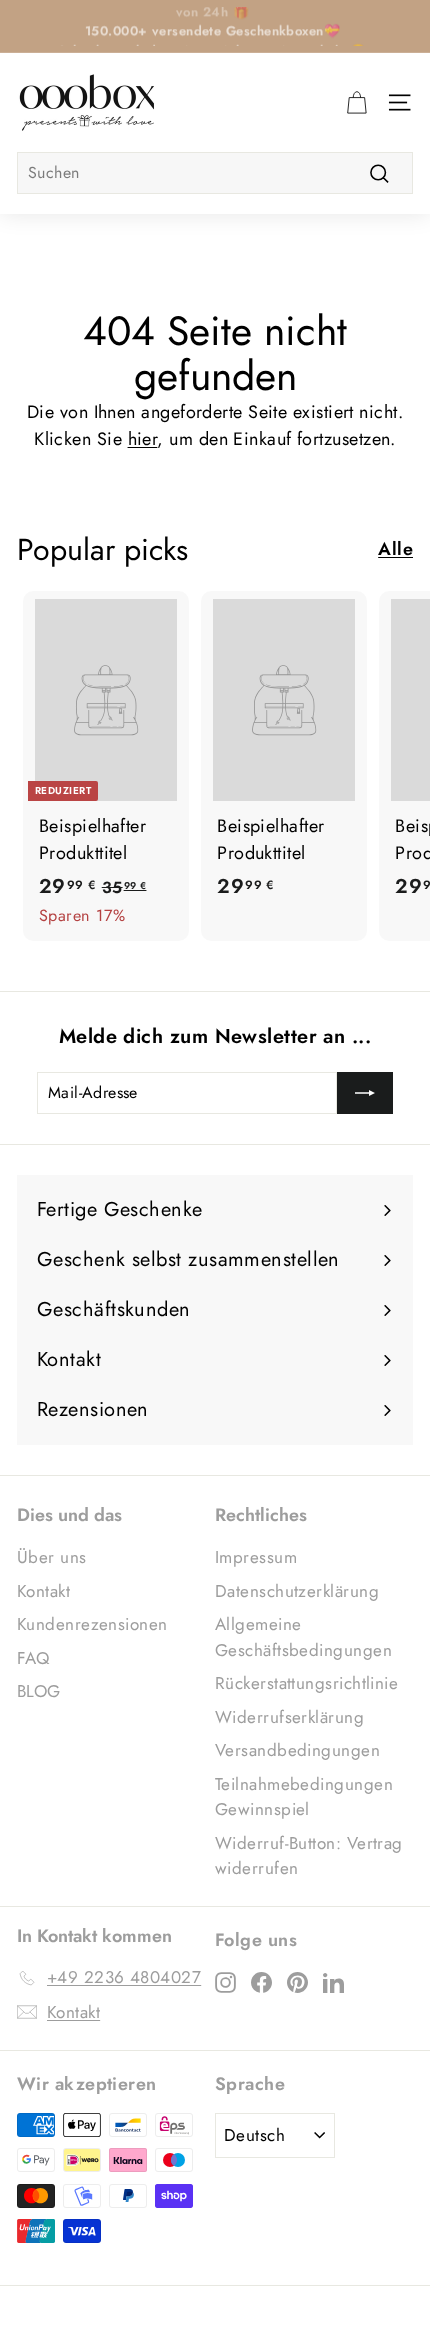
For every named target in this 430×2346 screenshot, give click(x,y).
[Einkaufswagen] (356, 102)
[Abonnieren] (365, 1093)
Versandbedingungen (297, 1750)
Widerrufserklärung (289, 1717)
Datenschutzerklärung (297, 1591)
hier (143, 439)
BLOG (39, 1691)
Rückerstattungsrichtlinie (306, 1683)
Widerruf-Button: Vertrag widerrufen (309, 1856)
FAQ (33, 1658)
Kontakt (43, 1591)
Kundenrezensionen (92, 1624)
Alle (395, 549)
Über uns (52, 1557)
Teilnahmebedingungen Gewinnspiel (304, 1797)
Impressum (256, 1557)
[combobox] (215, 173)
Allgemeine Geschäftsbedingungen (303, 1637)
